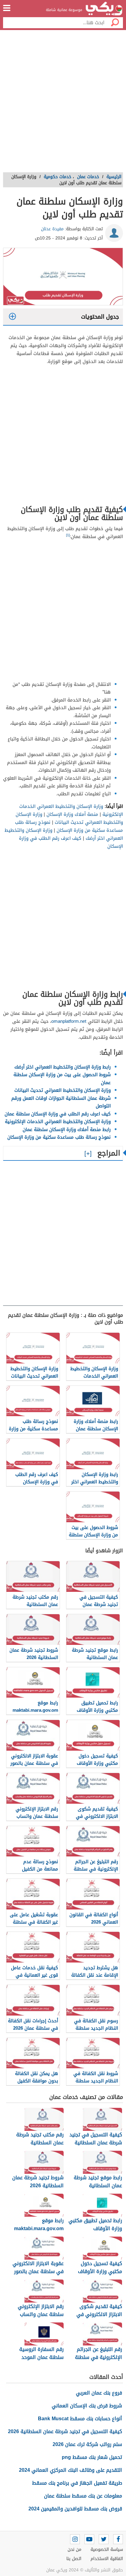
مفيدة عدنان (52, 229)
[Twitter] (104, 2539)
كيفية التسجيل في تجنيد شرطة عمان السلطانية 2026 (65, 2431)
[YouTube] (89, 2539)
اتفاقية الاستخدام (107, 2559)
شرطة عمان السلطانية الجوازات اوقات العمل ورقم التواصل (61, 1102)
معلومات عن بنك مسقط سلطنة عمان (83, 2496)
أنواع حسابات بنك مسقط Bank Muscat (80, 2419)
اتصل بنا (74, 2559)
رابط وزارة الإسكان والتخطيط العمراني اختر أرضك (63, 1067)
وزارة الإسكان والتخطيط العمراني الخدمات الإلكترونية (58, 1122)
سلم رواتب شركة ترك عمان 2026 (87, 2444)
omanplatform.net (69, 1021)
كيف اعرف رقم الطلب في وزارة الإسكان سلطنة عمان (58, 1114)
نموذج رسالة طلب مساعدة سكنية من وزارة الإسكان (69, 826)
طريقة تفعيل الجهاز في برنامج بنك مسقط (77, 2483)
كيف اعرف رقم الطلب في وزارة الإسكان (71, 842)
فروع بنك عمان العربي (99, 2393)
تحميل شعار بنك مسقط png (92, 2457)
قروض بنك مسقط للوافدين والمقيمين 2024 (75, 2509)
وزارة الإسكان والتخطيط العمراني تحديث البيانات (69, 818)
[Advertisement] (63, 103)
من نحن (74, 2549)
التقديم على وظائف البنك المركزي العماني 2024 (70, 2470)
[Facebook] (118, 2539)
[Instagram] (75, 2539)
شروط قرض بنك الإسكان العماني (87, 2406)
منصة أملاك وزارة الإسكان (72, 814)
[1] (68, 535)
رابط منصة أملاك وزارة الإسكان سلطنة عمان (67, 1129)
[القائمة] (7, 8)
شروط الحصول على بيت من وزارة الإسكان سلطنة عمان (62, 1079)
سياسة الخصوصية (107, 2549)
